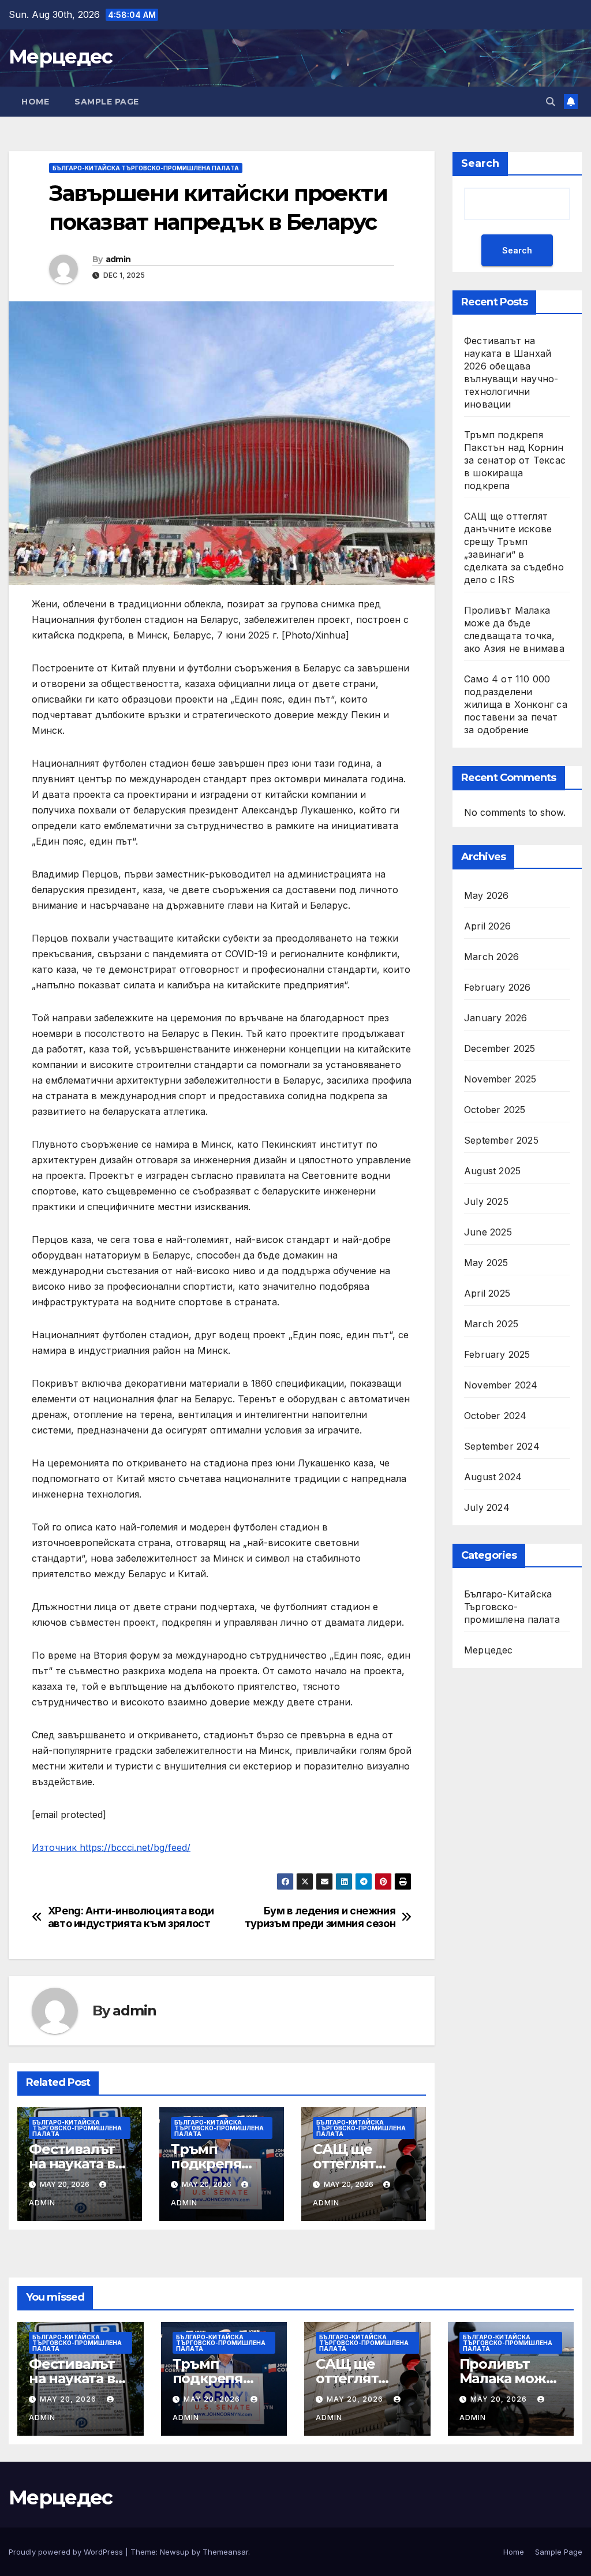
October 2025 (495, 1110)
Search (480, 163)
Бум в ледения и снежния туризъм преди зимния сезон (320, 1917)
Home (35, 102)
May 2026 (487, 895)
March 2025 (491, 1324)
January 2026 (495, 1018)
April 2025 (487, 1293)
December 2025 (500, 1048)
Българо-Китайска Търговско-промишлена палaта (146, 168)
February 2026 (498, 987)
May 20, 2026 (69, 2399)
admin (118, 259)
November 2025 (500, 1079)
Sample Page (107, 102)
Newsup (175, 2552)
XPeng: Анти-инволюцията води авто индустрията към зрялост (131, 1917)
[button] (551, 102)
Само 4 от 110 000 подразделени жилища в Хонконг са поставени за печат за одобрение (516, 704)
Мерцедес (60, 57)
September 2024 (502, 1446)
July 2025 (486, 1201)
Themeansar (225, 2552)
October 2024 (495, 1416)
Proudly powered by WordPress (67, 2552)
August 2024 (493, 1477)
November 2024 (501, 1385)
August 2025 (492, 1171)
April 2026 (487, 926)
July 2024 (487, 1507)
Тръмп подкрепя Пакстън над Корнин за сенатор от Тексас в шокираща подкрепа (515, 460)
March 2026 (491, 957)
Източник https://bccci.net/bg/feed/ (111, 1847)
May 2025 (486, 1263)
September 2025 (501, 1140)
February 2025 (497, 1354)
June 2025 (488, 1232)
